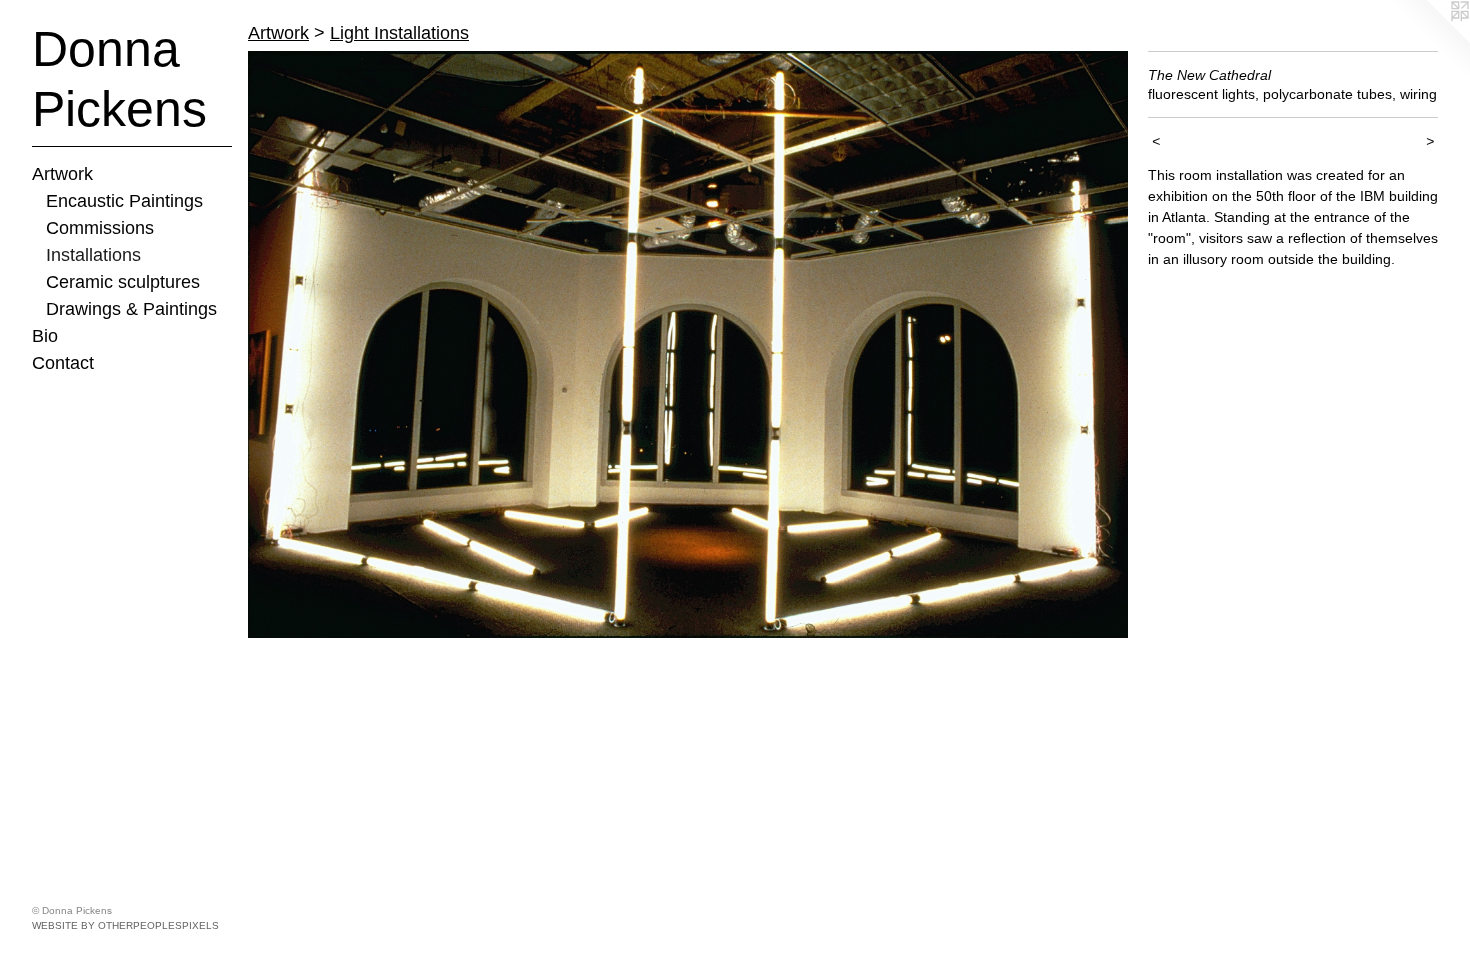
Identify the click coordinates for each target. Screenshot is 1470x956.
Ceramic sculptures (123, 282)
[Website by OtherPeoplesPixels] (1430, 40)
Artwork (62, 174)
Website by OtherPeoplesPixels (125, 925)
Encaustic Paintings (124, 201)
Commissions (100, 228)
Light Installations (399, 33)
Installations (93, 255)
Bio (45, 336)
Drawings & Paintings (131, 309)
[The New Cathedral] (688, 344)
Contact (63, 363)
